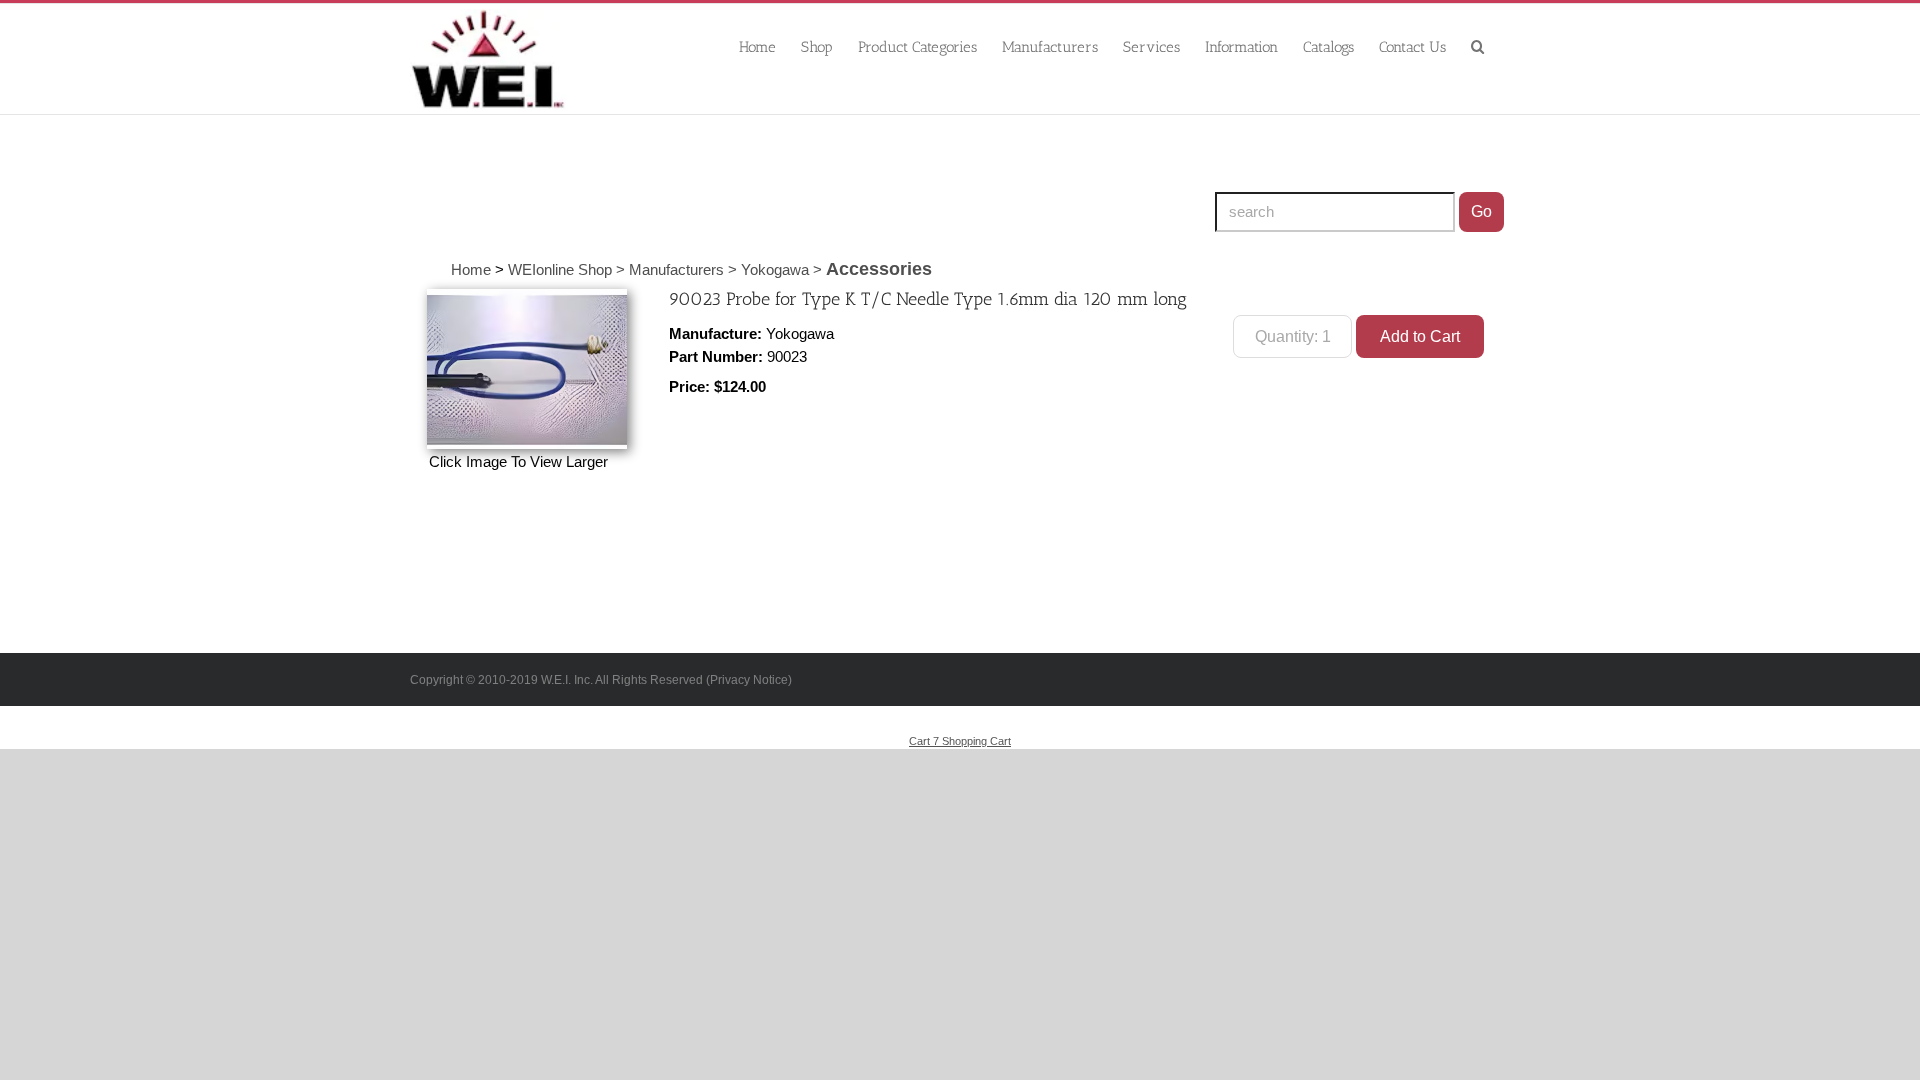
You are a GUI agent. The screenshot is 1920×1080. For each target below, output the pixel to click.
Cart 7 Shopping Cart (960, 741)
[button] (1478, 45)
